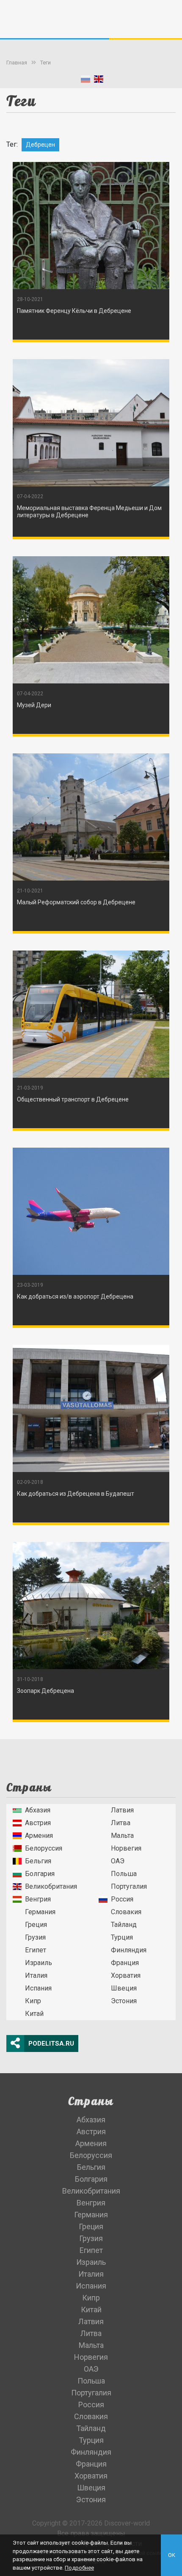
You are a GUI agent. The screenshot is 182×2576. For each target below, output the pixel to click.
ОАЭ (118, 1861)
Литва (121, 1823)
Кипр (33, 2001)
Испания (38, 1988)
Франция (125, 1963)
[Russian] (85, 81)
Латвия (122, 1810)
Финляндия (129, 1950)
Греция (36, 1925)
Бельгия (38, 1861)
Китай (34, 2014)
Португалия (129, 1886)
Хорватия (126, 1975)
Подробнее (79, 2568)
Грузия (35, 1937)
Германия (40, 1912)
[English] (99, 81)
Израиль (39, 1963)
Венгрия (38, 1899)
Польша (124, 1874)
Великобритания (51, 1886)
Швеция (124, 1988)
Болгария (40, 1874)
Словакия (126, 1912)
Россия (122, 1899)
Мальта (122, 1836)
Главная (17, 63)
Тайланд (124, 1925)
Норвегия (126, 1848)
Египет (36, 1950)
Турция (122, 1937)
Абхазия (38, 1810)
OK (172, 2555)
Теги (45, 63)
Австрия (38, 1823)
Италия (36, 1975)
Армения (39, 1836)
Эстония (124, 2001)
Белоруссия (44, 1848)
